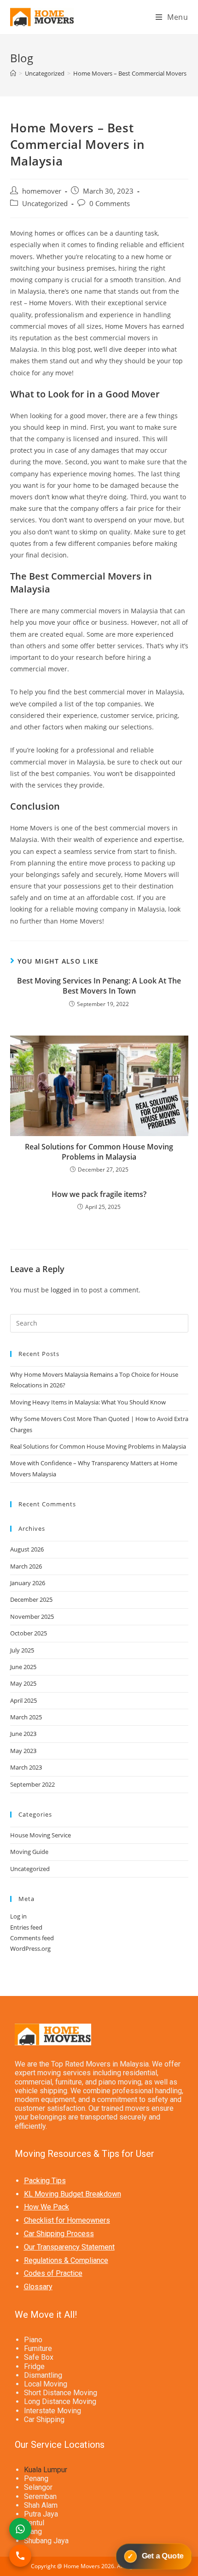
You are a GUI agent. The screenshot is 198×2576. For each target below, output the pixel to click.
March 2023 (26, 1767)
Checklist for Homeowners (67, 2220)
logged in (65, 1290)
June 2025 (23, 1667)
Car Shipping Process (59, 2234)
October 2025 (29, 1633)
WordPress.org (30, 1948)
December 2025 (31, 1599)
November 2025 (32, 1617)
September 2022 (32, 1784)
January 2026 (28, 1583)
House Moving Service (41, 1835)
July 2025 (22, 1650)
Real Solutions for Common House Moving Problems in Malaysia (99, 1152)
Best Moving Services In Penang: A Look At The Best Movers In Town (99, 986)
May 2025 (23, 1683)
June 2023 (23, 1734)
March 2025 (26, 1717)
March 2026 (26, 1566)
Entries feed (26, 1927)
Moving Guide (29, 1852)
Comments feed (32, 1938)
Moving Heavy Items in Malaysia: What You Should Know (88, 1402)
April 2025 (23, 1700)
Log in (18, 1916)
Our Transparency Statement (69, 2247)
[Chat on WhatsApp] (99, 2529)
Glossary (38, 2287)
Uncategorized (45, 204)
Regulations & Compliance (66, 2260)
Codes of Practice (53, 2273)
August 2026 (27, 1549)
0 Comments (110, 204)
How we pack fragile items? (99, 1194)
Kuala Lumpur (46, 2470)
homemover (42, 191)
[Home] (13, 73)
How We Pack (47, 2207)
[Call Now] (20, 2556)
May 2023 (23, 1751)
